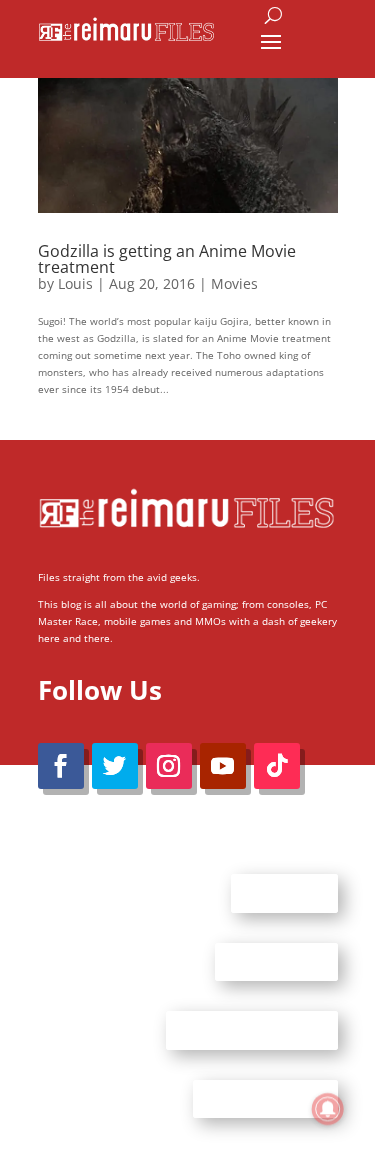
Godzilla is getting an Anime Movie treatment (167, 259)
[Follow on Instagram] (169, 766)
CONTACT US (276, 961)
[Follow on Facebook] (61, 766)
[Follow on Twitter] (115, 766)
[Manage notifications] (328, 1109)
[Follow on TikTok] (277, 766)
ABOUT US (284, 893)
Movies (234, 283)
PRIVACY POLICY (265, 1098)
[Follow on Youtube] (223, 766)
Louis (75, 283)
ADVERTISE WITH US (252, 1030)
